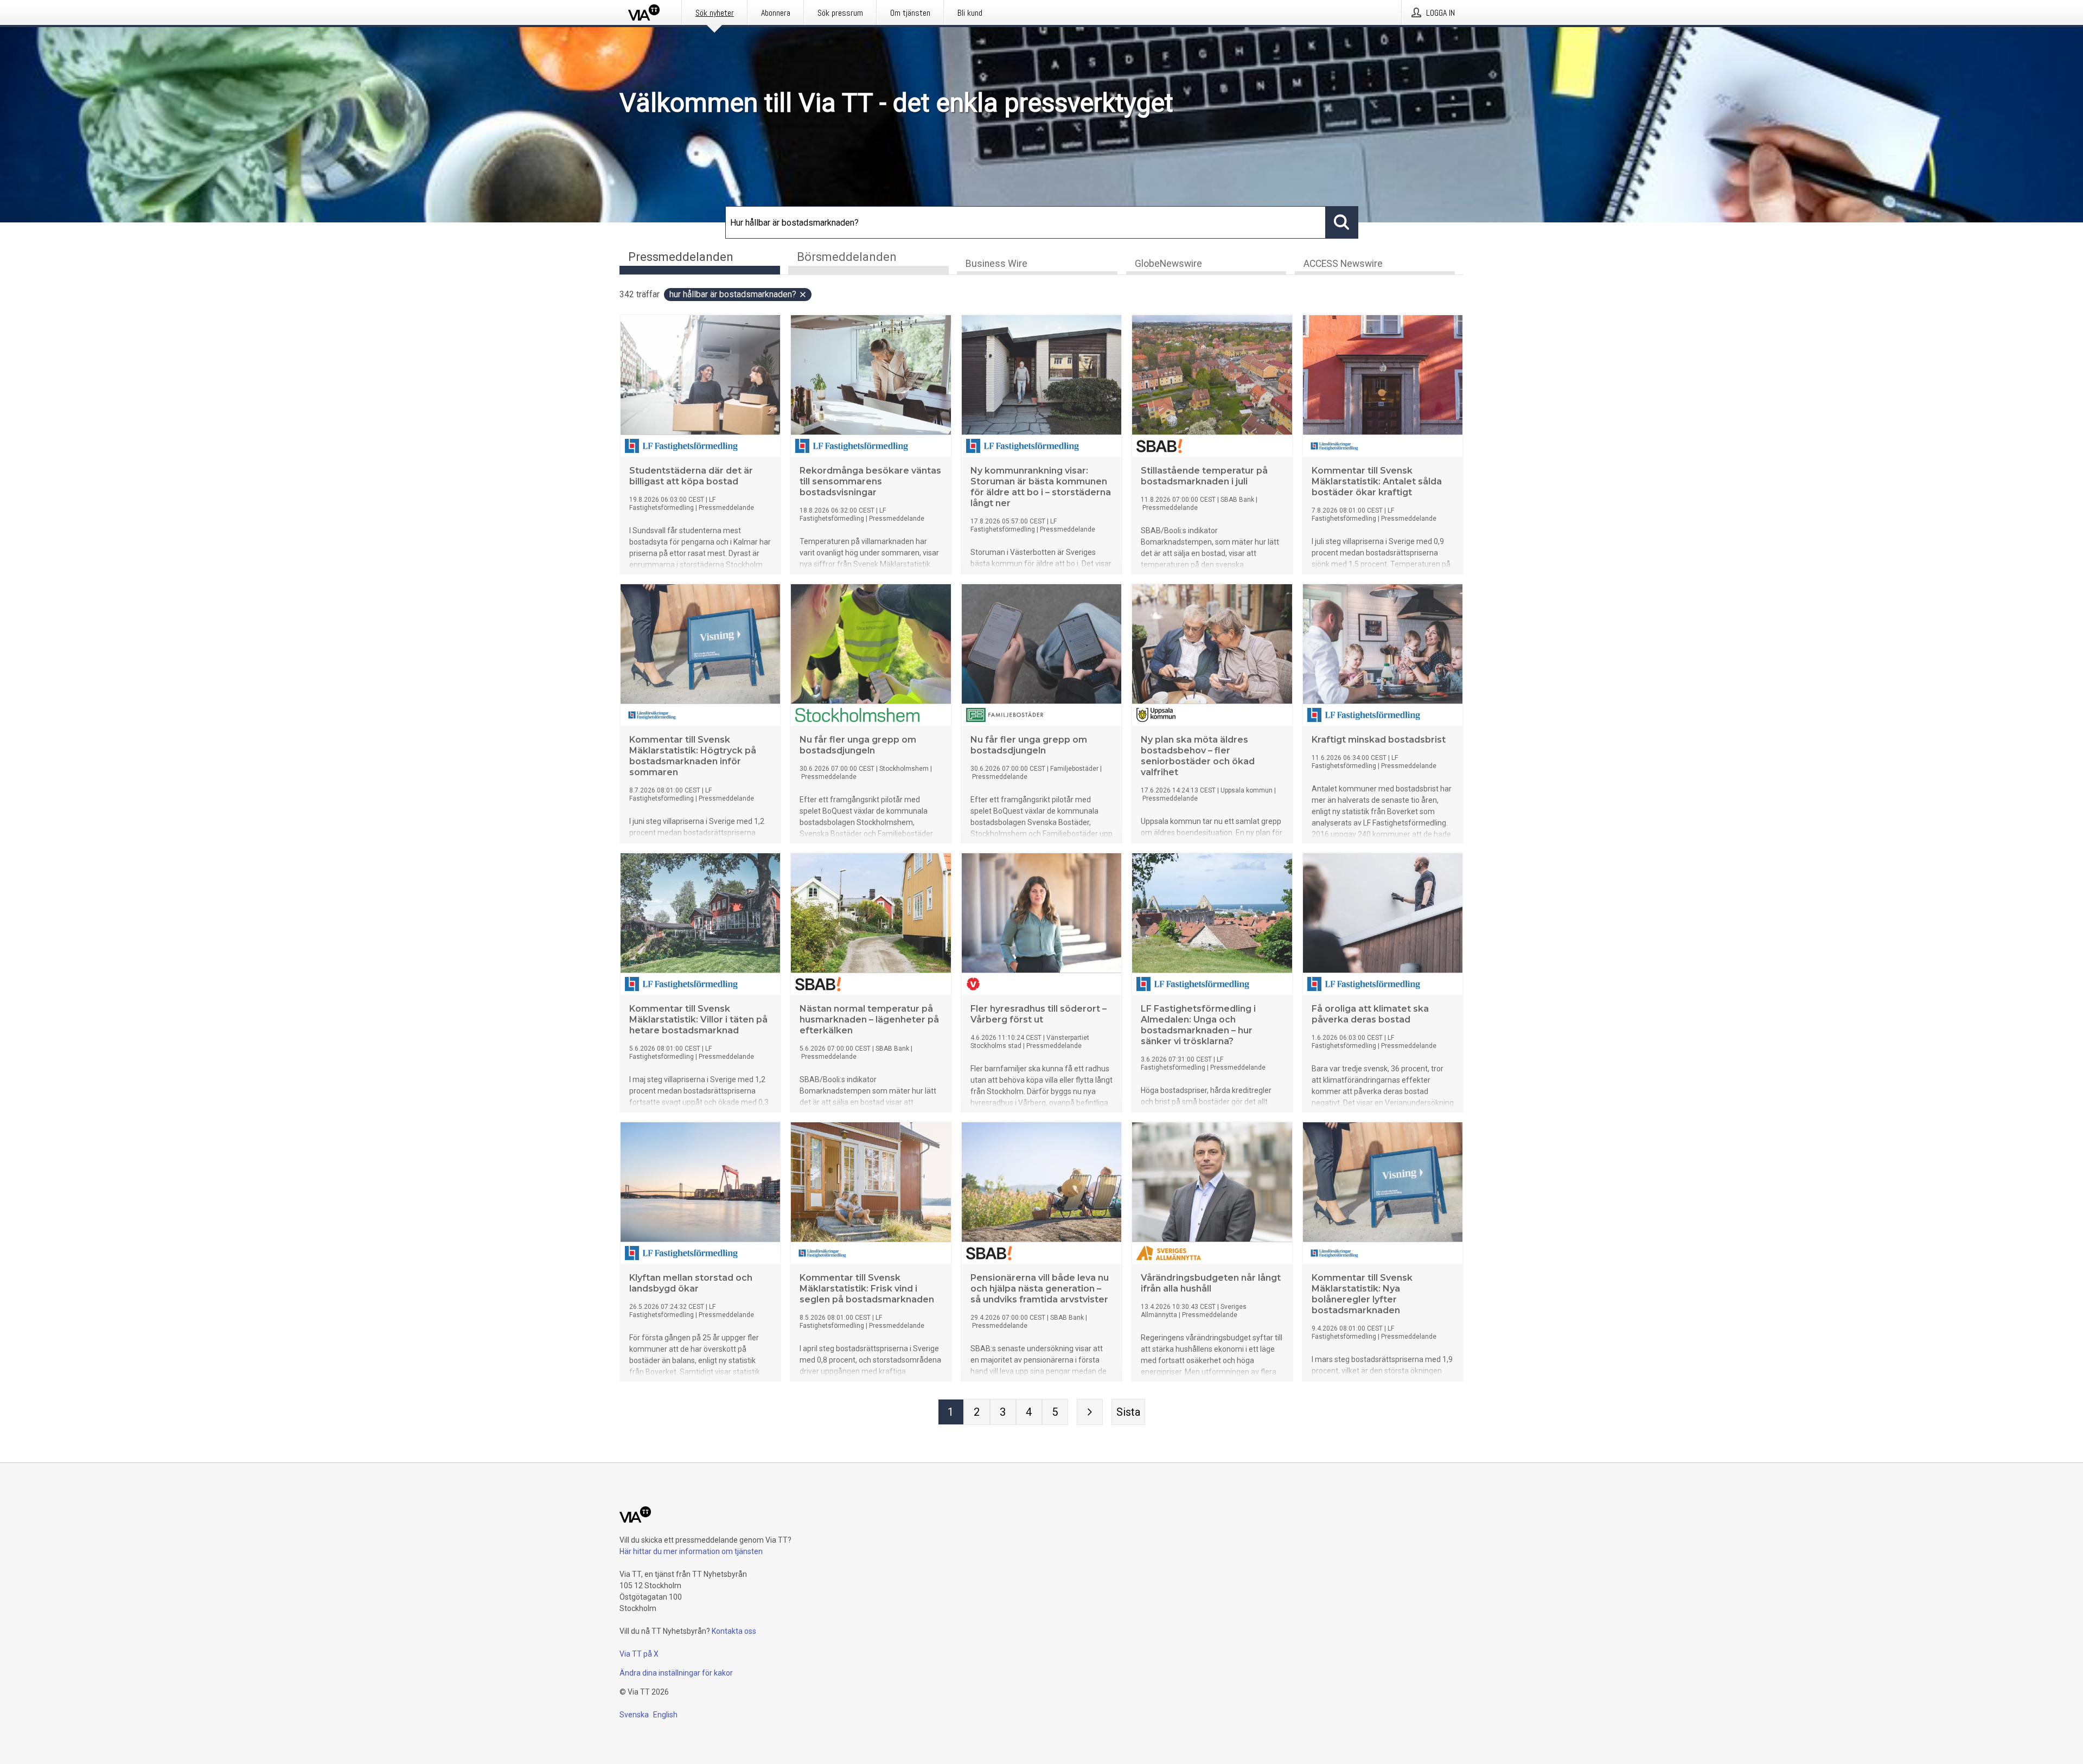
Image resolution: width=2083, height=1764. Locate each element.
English (665, 1715)
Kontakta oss (734, 1631)
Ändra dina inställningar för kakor (676, 1673)
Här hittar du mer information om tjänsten (691, 1551)
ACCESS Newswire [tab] (1343, 264)
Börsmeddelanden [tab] (847, 257)
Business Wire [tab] (996, 264)
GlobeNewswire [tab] (1168, 264)
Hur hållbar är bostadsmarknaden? (733, 294)
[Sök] (1342, 222)
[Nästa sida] (1090, 1412)
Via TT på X (639, 1654)
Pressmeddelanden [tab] (681, 257)
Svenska (634, 1715)
